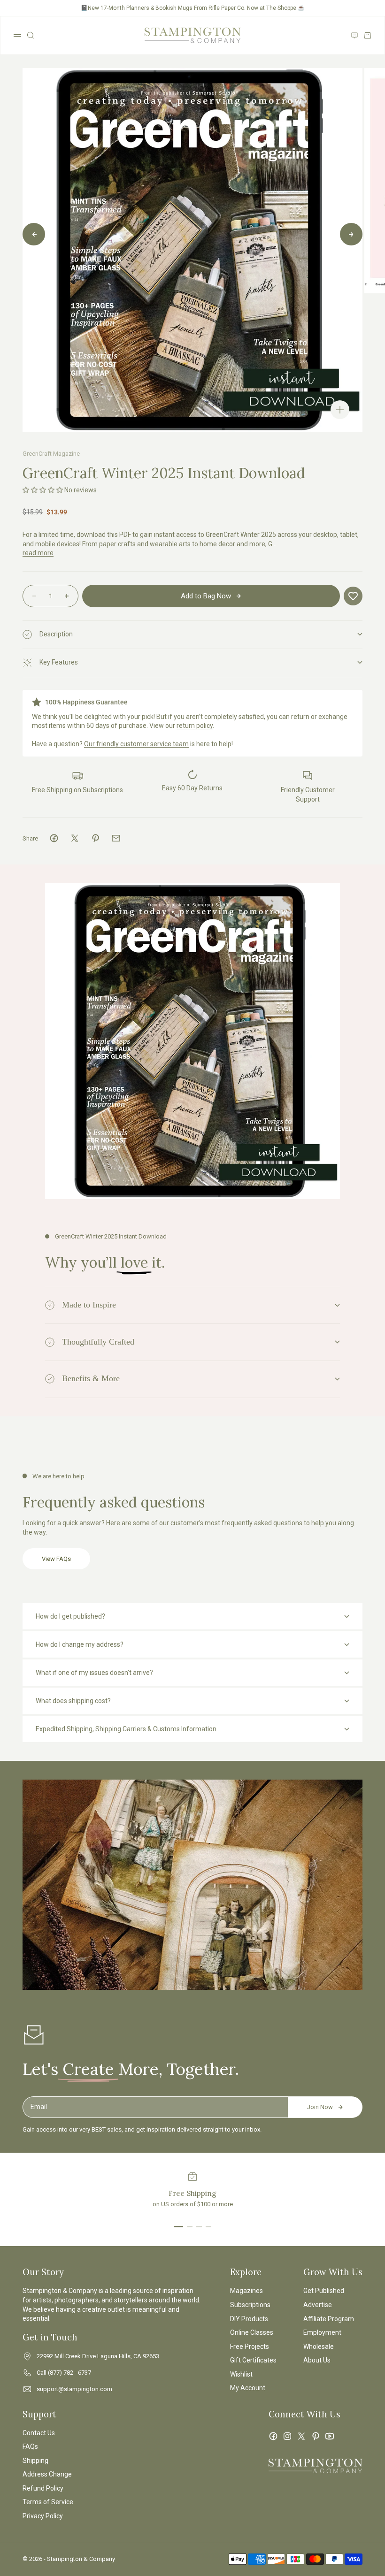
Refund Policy (43, 2488)
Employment (322, 2332)
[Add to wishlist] (353, 596)
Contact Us (39, 2433)
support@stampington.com (74, 2389)
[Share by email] (116, 838)
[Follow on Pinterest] (316, 2436)
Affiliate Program (329, 2319)
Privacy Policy (43, 2516)
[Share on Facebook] (54, 838)
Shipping (35, 2461)
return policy (195, 726)
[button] (43, 490)
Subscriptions (250, 2305)
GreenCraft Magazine (51, 454)
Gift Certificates (253, 2360)
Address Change (47, 2474)
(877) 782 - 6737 (69, 2373)
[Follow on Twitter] (301, 2436)
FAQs (30, 2446)
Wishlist (241, 2374)
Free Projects (250, 2347)
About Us (317, 2360)
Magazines (246, 2291)
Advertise (318, 2305)
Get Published (324, 2291)
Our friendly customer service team (136, 744)
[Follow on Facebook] (273, 2436)
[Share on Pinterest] (95, 838)
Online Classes (252, 2332)
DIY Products (249, 2319)
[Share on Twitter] (75, 838)
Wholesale (319, 2347)
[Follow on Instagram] (287, 2436)
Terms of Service (48, 2502)
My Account (248, 2388)
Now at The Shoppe (272, 8)
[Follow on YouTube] (330, 2436)
